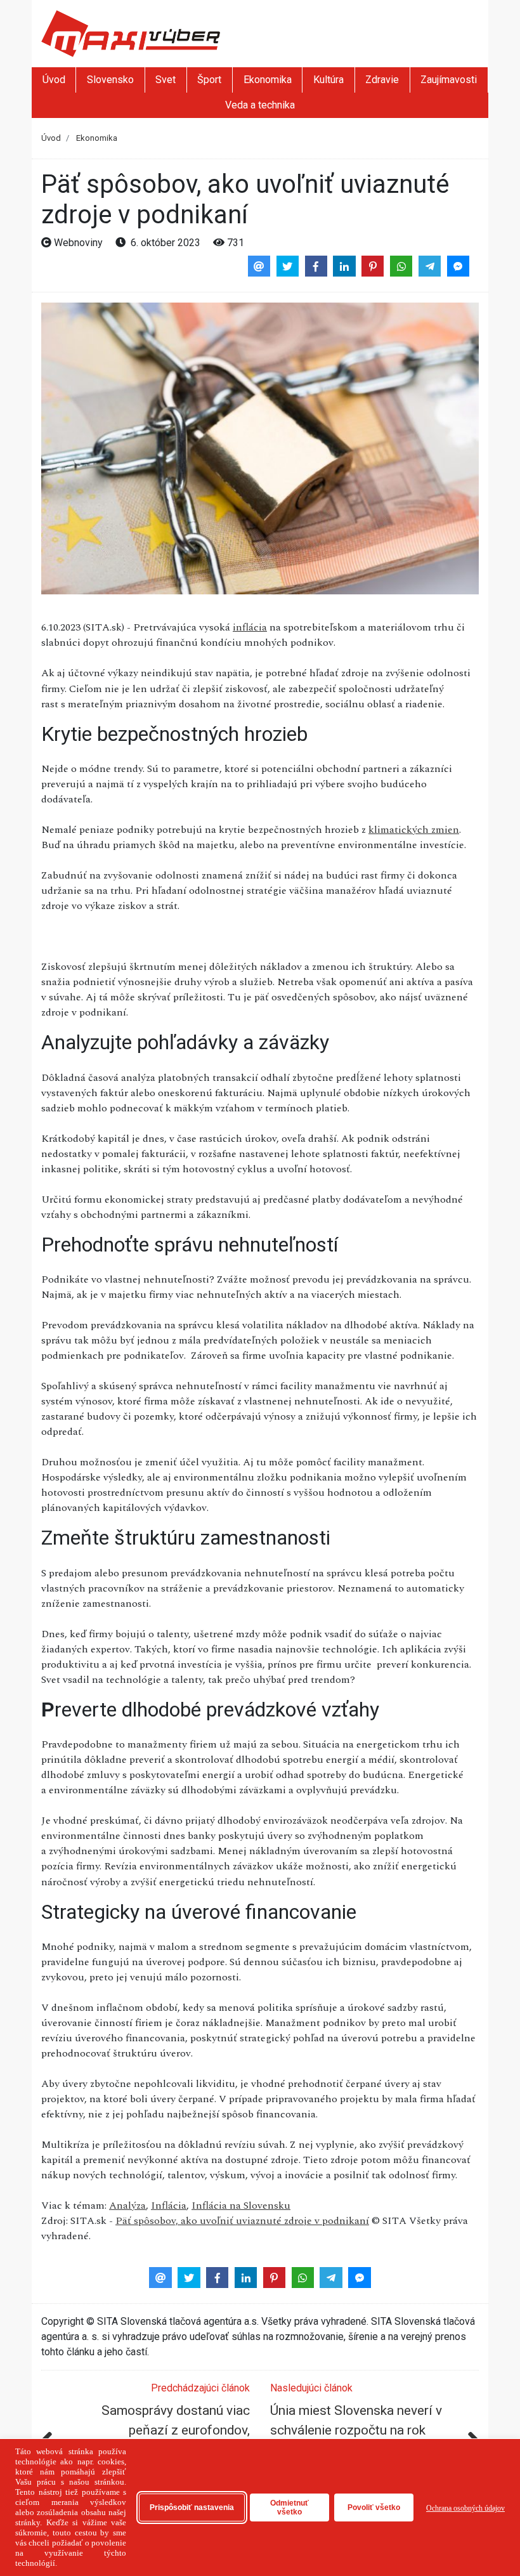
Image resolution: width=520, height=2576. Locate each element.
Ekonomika (268, 80)
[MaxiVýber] (131, 33)
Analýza (127, 2206)
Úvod (54, 80)
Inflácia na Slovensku (241, 2206)
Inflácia (169, 2206)
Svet (166, 80)
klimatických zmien (414, 830)
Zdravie (382, 80)
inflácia (250, 627)
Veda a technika (260, 105)
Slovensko (110, 80)
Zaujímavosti (449, 80)
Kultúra (328, 80)
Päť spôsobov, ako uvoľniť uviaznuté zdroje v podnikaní (242, 2221)
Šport (209, 80)
